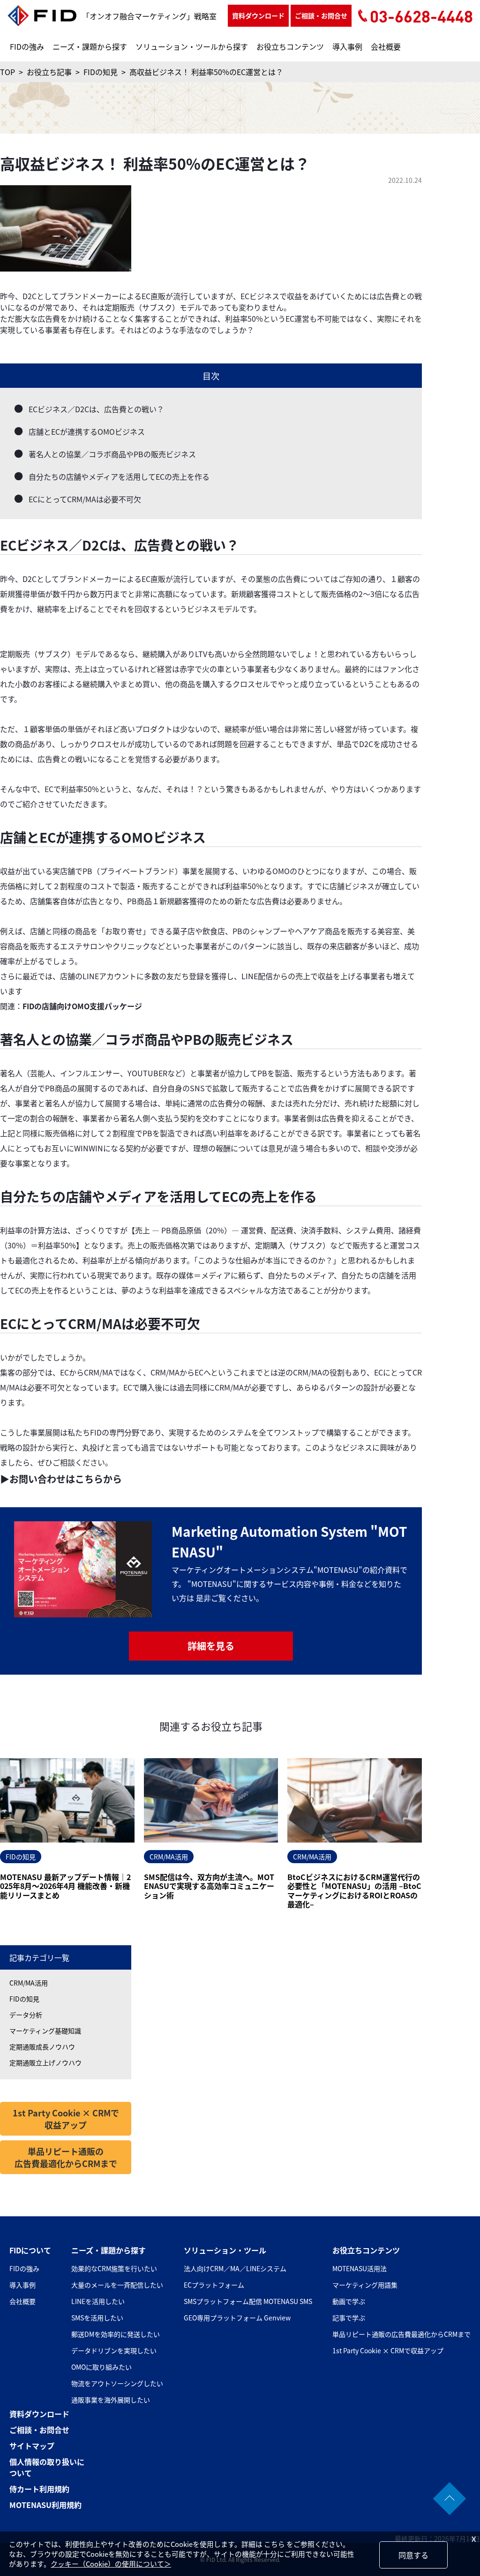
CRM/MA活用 (29, 1983)
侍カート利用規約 (39, 2489)
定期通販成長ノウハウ (42, 2047)
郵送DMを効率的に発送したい (116, 2334)
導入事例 (347, 46)
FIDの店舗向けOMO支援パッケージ (82, 1006)
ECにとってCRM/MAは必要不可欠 (85, 499)
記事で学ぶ (349, 2318)
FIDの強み (27, 46)
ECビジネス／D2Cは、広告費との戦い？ (96, 409)
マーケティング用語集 (365, 2285)
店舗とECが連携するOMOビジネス (87, 431)
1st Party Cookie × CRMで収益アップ (66, 2119)
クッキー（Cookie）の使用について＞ (111, 2564)
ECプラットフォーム (214, 2285)
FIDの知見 (24, 1999)
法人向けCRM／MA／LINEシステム (235, 2268)
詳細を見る (211, 1646)
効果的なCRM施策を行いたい (114, 2268)
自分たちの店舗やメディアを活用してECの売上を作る (119, 476)
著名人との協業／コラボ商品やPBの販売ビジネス (112, 454)
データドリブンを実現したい (114, 2350)
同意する (413, 2555)
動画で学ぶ (349, 2301)
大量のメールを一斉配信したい (117, 2285)
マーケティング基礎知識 (45, 2031)
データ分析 (26, 2015)
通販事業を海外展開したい (111, 2400)
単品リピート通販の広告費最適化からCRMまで (66, 2157)
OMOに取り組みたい (101, 2367)
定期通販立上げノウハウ (45, 2062)
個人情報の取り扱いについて (47, 2467)
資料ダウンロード (258, 15)
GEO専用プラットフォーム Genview (237, 2318)
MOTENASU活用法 (360, 2268)
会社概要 (386, 46)
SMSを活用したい (97, 2318)
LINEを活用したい (98, 2301)
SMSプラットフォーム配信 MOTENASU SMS (248, 2301)
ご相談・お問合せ (321, 15)
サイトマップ (32, 2446)
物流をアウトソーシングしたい (117, 2383)
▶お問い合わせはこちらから (61, 1479)
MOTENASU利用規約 (45, 2505)
